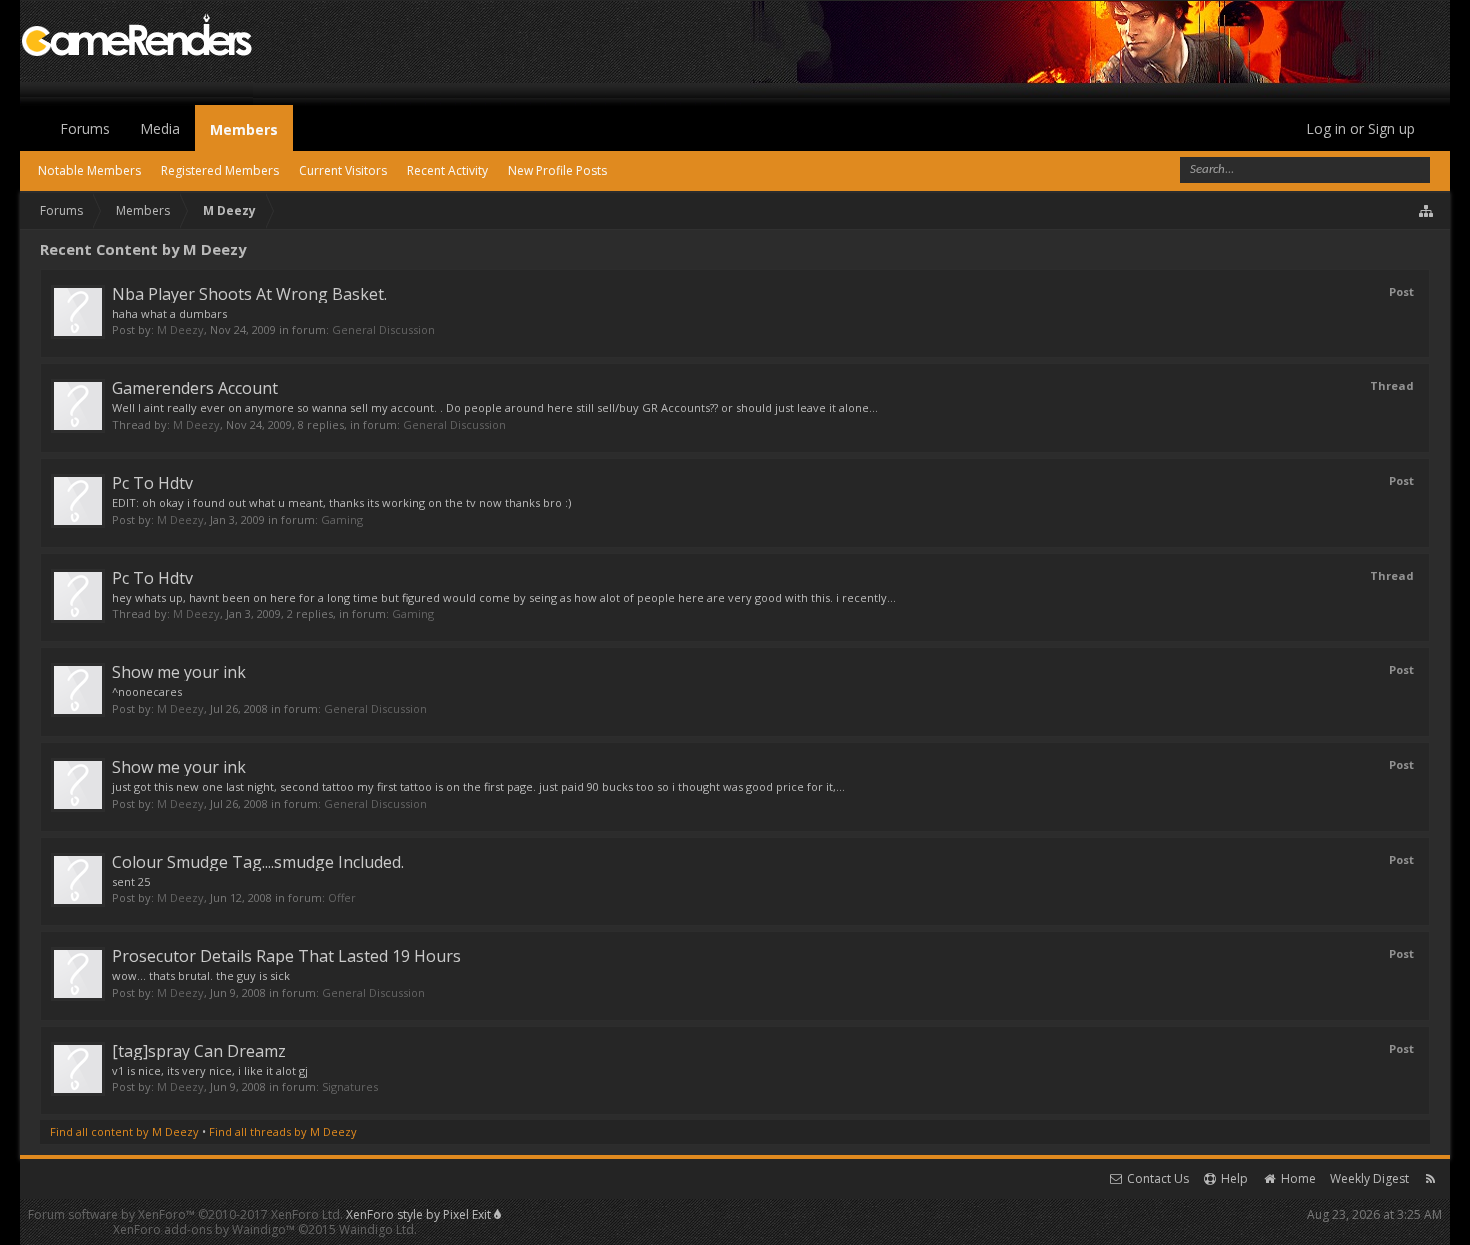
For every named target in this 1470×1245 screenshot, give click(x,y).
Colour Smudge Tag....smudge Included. (258, 862)
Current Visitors (343, 170)
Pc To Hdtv (152, 483)
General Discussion (383, 329)
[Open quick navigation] (1427, 211)
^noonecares (147, 691)
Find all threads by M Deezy (283, 1131)
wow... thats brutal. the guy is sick (201, 975)
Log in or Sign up (1360, 128)
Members (244, 129)
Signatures (350, 1086)
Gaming (342, 519)
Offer (342, 897)
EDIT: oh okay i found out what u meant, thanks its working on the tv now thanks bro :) (341, 502)
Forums (85, 128)
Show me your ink (179, 672)
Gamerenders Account (195, 388)
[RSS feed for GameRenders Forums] (1430, 1178)
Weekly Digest (1369, 1178)
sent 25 (131, 881)
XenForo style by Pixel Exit (420, 1214)
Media (160, 128)
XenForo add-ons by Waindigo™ (204, 1229)
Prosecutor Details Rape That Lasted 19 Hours (286, 956)
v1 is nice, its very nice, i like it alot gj (210, 1070)
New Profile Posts (557, 170)
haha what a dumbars (169, 313)
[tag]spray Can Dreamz (199, 1051)
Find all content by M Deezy (124, 1131)
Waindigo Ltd (376, 1229)
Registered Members (220, 170)
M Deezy (180, 329)
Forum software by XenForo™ (185, 1214)
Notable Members (89, 170)
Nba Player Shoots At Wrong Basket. (249, 294)
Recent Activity (447, 170)
